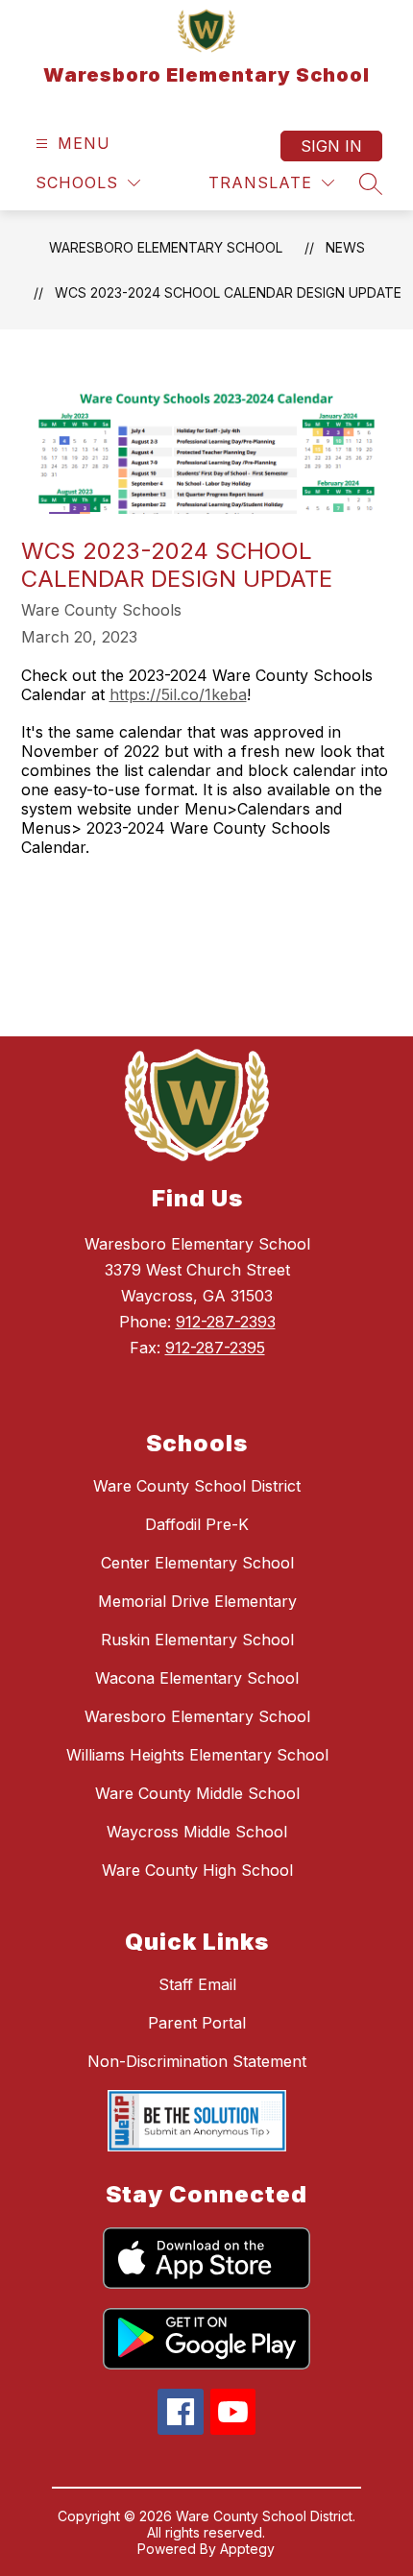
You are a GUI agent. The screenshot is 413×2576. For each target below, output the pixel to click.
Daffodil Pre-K (197, 1524)
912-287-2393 (226, 1322)
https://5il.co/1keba (178, 694)
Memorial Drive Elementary (197, 1601)
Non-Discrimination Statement (197, 2061)
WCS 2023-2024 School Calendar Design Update (228, 292)
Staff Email (197, 1984)
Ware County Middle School (197, 1793)
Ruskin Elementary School (197, 1640)
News (345, 247)
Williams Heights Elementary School (197, 1755)
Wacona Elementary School (197, 1678)
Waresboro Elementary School (166, 247)
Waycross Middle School (197, 1832)
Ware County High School (197, 1870)
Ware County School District (197, 1486)
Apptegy (247, 2549)
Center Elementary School (197, 1563)
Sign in (331, 146)
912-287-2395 (215, 1348)
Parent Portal (197, 2023)
